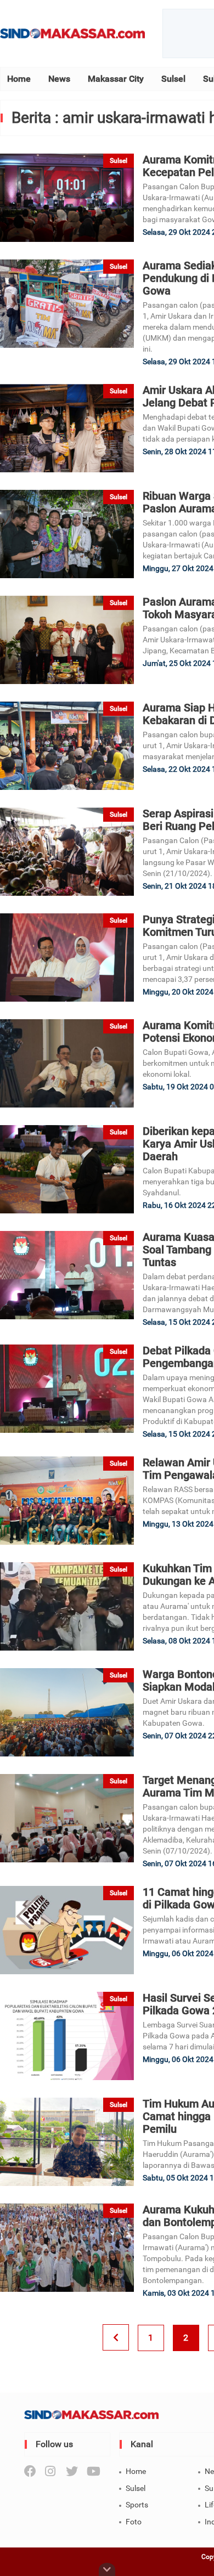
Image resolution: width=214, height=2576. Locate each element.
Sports (137, 2505)
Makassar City (116, 79)
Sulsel (173, 79)
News (59, 79)
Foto (134, 2522)
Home (19, 79)
